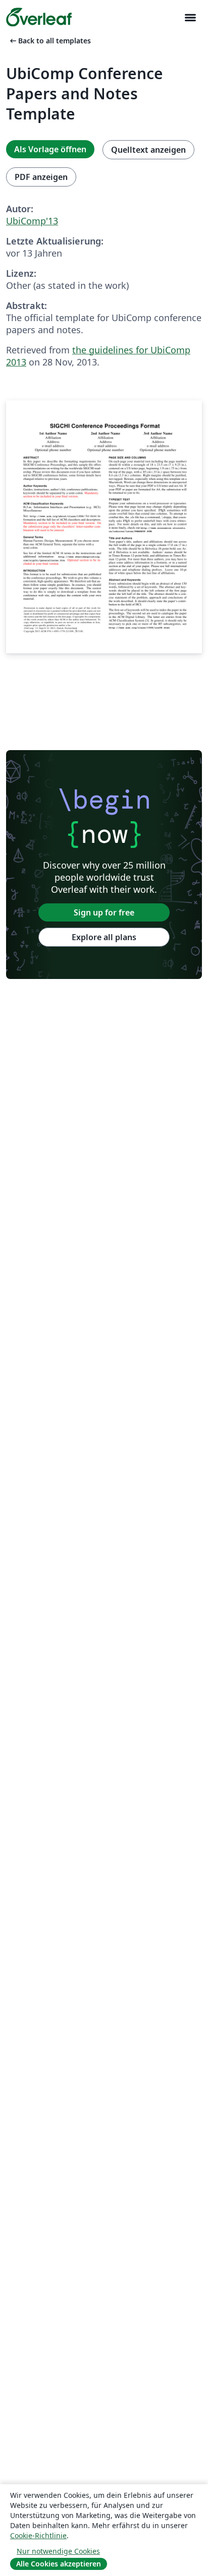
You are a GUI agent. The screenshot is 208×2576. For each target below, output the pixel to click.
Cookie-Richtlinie (38, 2535)
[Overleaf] (39, 17)
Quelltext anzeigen (148, 150)
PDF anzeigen (41, 177)
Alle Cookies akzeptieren (59, 2564)
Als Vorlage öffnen (50, 149)
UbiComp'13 (32, 221)
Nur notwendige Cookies (58, 2551)
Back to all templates (49, 41)
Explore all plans (104, 937)
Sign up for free (104, 912)
